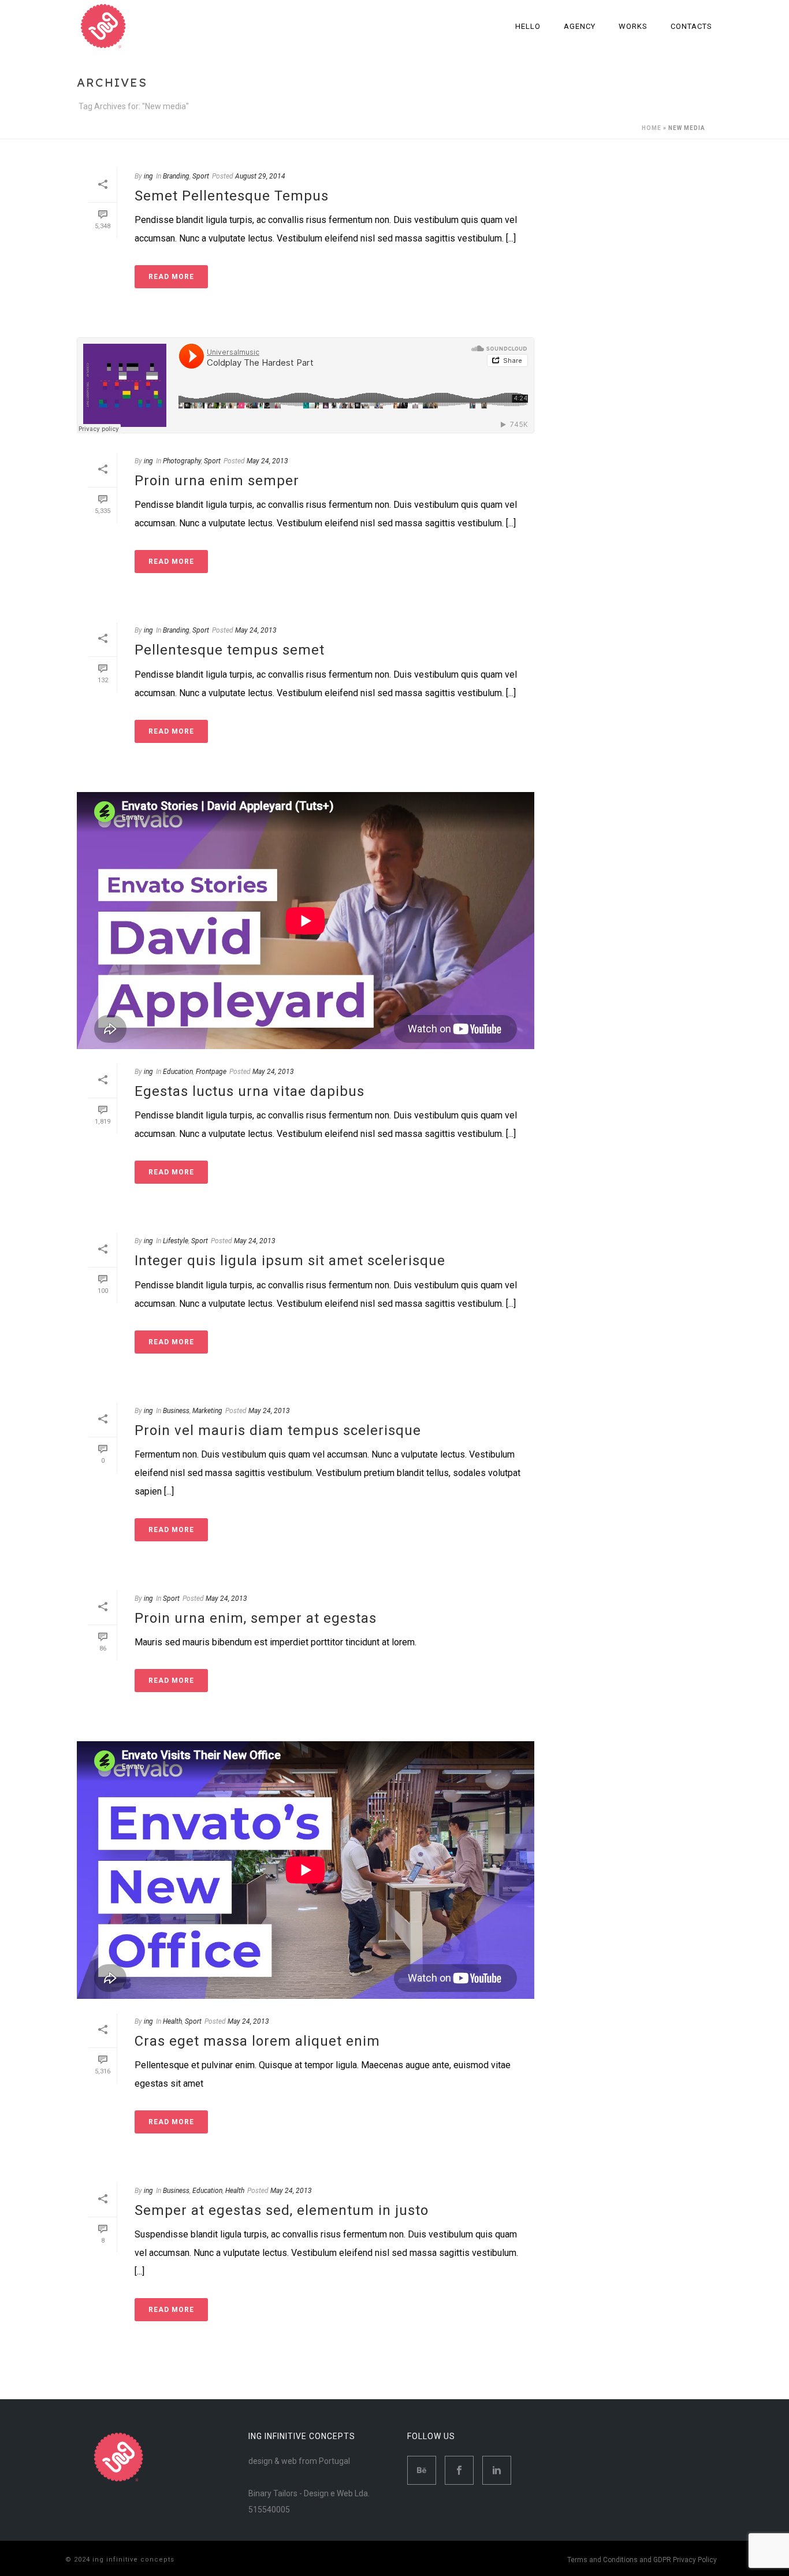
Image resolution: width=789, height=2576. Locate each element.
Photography (182, 461)
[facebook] (459, 2470)
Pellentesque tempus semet (230, 650)
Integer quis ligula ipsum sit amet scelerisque (290, 1261)
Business (176, 1411)
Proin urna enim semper (217, 481)
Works (633, 26)
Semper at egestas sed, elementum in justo (282, 2210)
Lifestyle (176, 1241)
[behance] (422, 2470)
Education (178, 1072)
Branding (176, 176)
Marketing (207, 1411)
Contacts (691, 26)
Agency (580, 26)
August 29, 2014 (260, 176)
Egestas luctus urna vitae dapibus (250, 1091)
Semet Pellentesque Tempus (232, 196)
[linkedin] (497, 2470)
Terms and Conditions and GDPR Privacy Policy (642, 2560)
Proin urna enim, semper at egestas (256, 1618)
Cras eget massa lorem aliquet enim (257, 2041)
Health (172, 2021)
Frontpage (211, 1072)
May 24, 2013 (267, 461)
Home (652, 128)
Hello (528, 26)
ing (148, 176)
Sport (201, 176)
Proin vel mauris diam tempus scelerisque (278, 1430)
